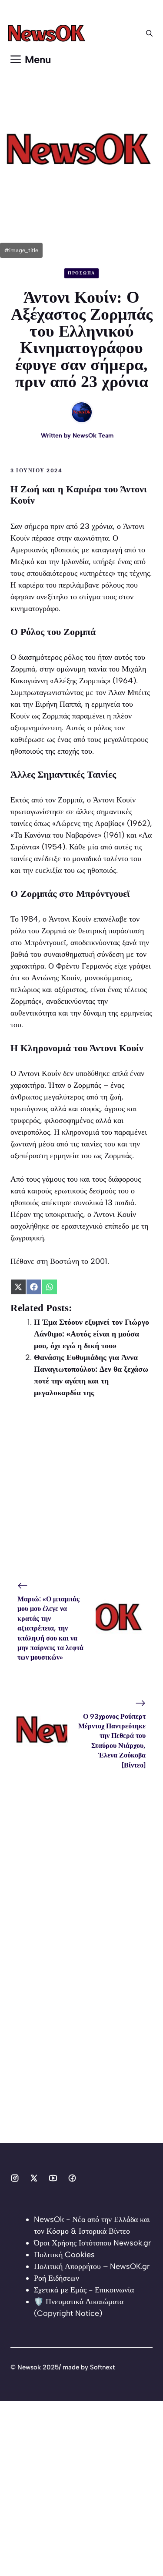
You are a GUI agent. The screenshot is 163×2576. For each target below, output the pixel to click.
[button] (149, 33)
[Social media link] (15, 2178)
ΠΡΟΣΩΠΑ (81, 273)
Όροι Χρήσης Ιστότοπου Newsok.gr (92, 2243)
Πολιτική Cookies (64, 2255)
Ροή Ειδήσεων (57, 2278)
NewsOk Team (93, 436)
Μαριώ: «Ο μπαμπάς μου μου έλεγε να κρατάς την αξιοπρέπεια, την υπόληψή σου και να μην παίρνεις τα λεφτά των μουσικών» (50, 1628)
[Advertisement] (81, 1492)
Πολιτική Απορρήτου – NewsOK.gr (92, 2266)
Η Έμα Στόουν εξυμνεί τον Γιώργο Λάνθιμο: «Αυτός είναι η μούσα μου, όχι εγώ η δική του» (91, 1334)
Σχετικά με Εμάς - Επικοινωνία (84, 2290)
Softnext (102, 2367)
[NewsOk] (48, 33)
